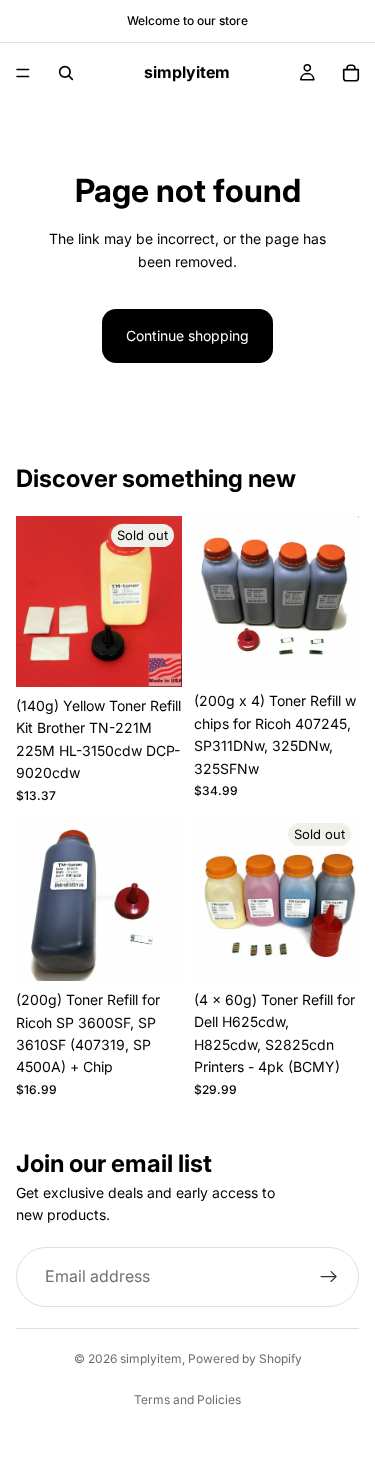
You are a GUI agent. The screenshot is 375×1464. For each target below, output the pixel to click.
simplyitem (151, 1358)
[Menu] (23, 73)
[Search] (66, 73)
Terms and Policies (187, 1399)
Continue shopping (187, 335)
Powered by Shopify (245, 1358)
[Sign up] (329, 1277)
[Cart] (351, 73)
